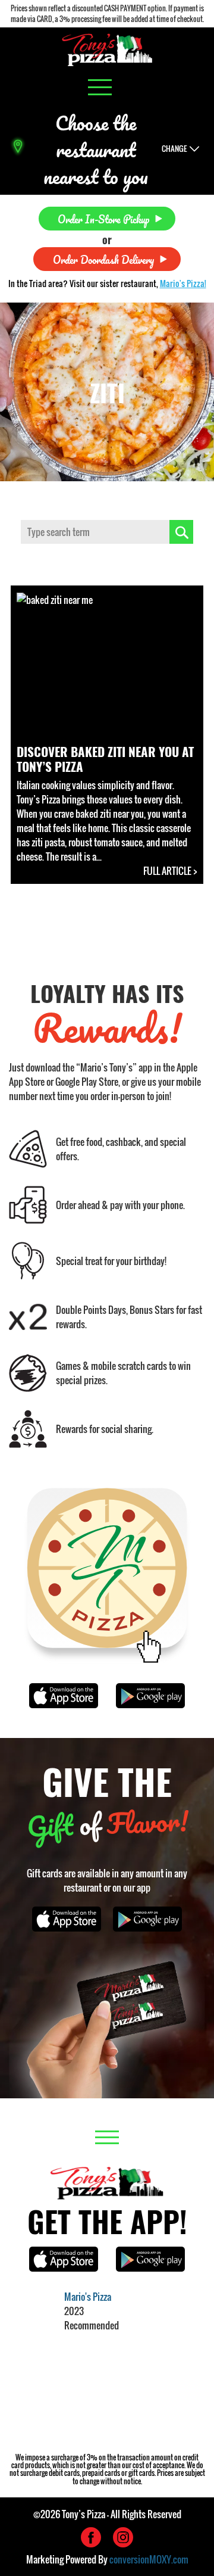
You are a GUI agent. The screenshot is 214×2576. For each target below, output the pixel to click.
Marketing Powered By (107, 2559)
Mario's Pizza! (183, 283)
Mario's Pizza (88, 2297)
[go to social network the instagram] (123, 2537)
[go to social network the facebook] (91, 2537)
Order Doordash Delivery (103, 259)
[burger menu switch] (100, 87)
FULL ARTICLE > (170, 871)
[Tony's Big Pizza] (107, 50)
